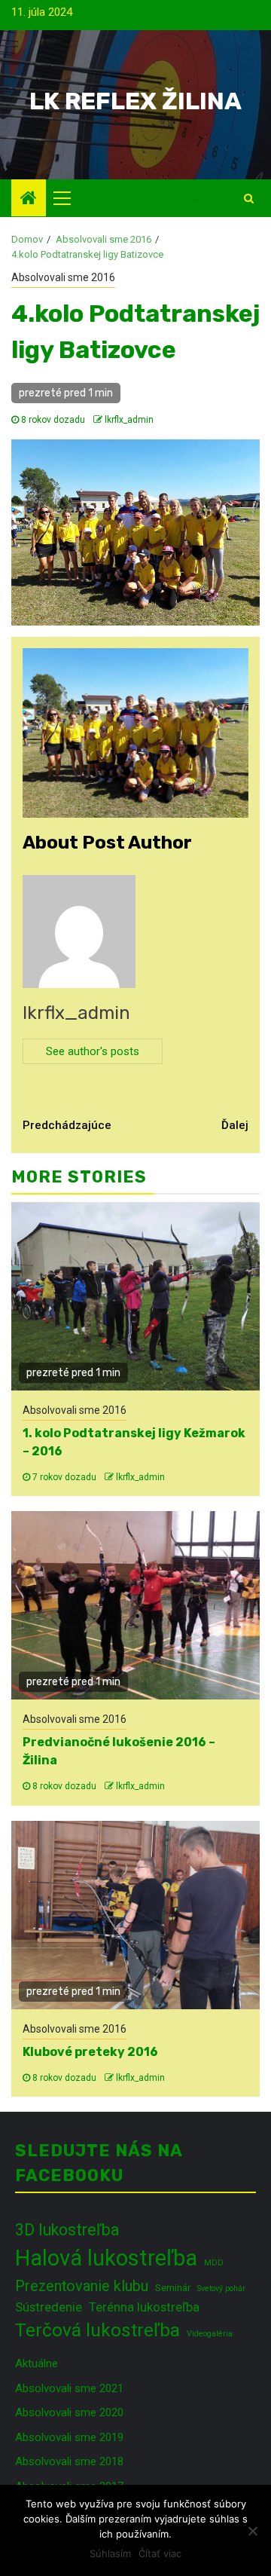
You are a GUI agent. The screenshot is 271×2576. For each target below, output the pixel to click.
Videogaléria (210, 2334)
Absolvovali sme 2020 (69, 2412)
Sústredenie (49, 2307)
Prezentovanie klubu (82, 2286)
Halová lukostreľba (106, 2258)
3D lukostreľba (67, 2230)
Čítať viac (160, 2553)
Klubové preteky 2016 (90, 2052)
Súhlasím (110, 2553)
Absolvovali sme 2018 (69, 2461)
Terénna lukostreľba (144, 2307)
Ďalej (235, 1125)
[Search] (249, 198)
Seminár (173, 2288)
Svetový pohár (221, 2288)
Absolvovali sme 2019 (69, 2437)
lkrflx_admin (129, 420)
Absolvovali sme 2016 (63, 277)
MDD (214, 2263)
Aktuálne (37, 2363)
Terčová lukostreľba (97, 2330)
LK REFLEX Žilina (135, 101)
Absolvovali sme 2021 (69, 2388)
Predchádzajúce (67, 1125)
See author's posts (93, 1051)
